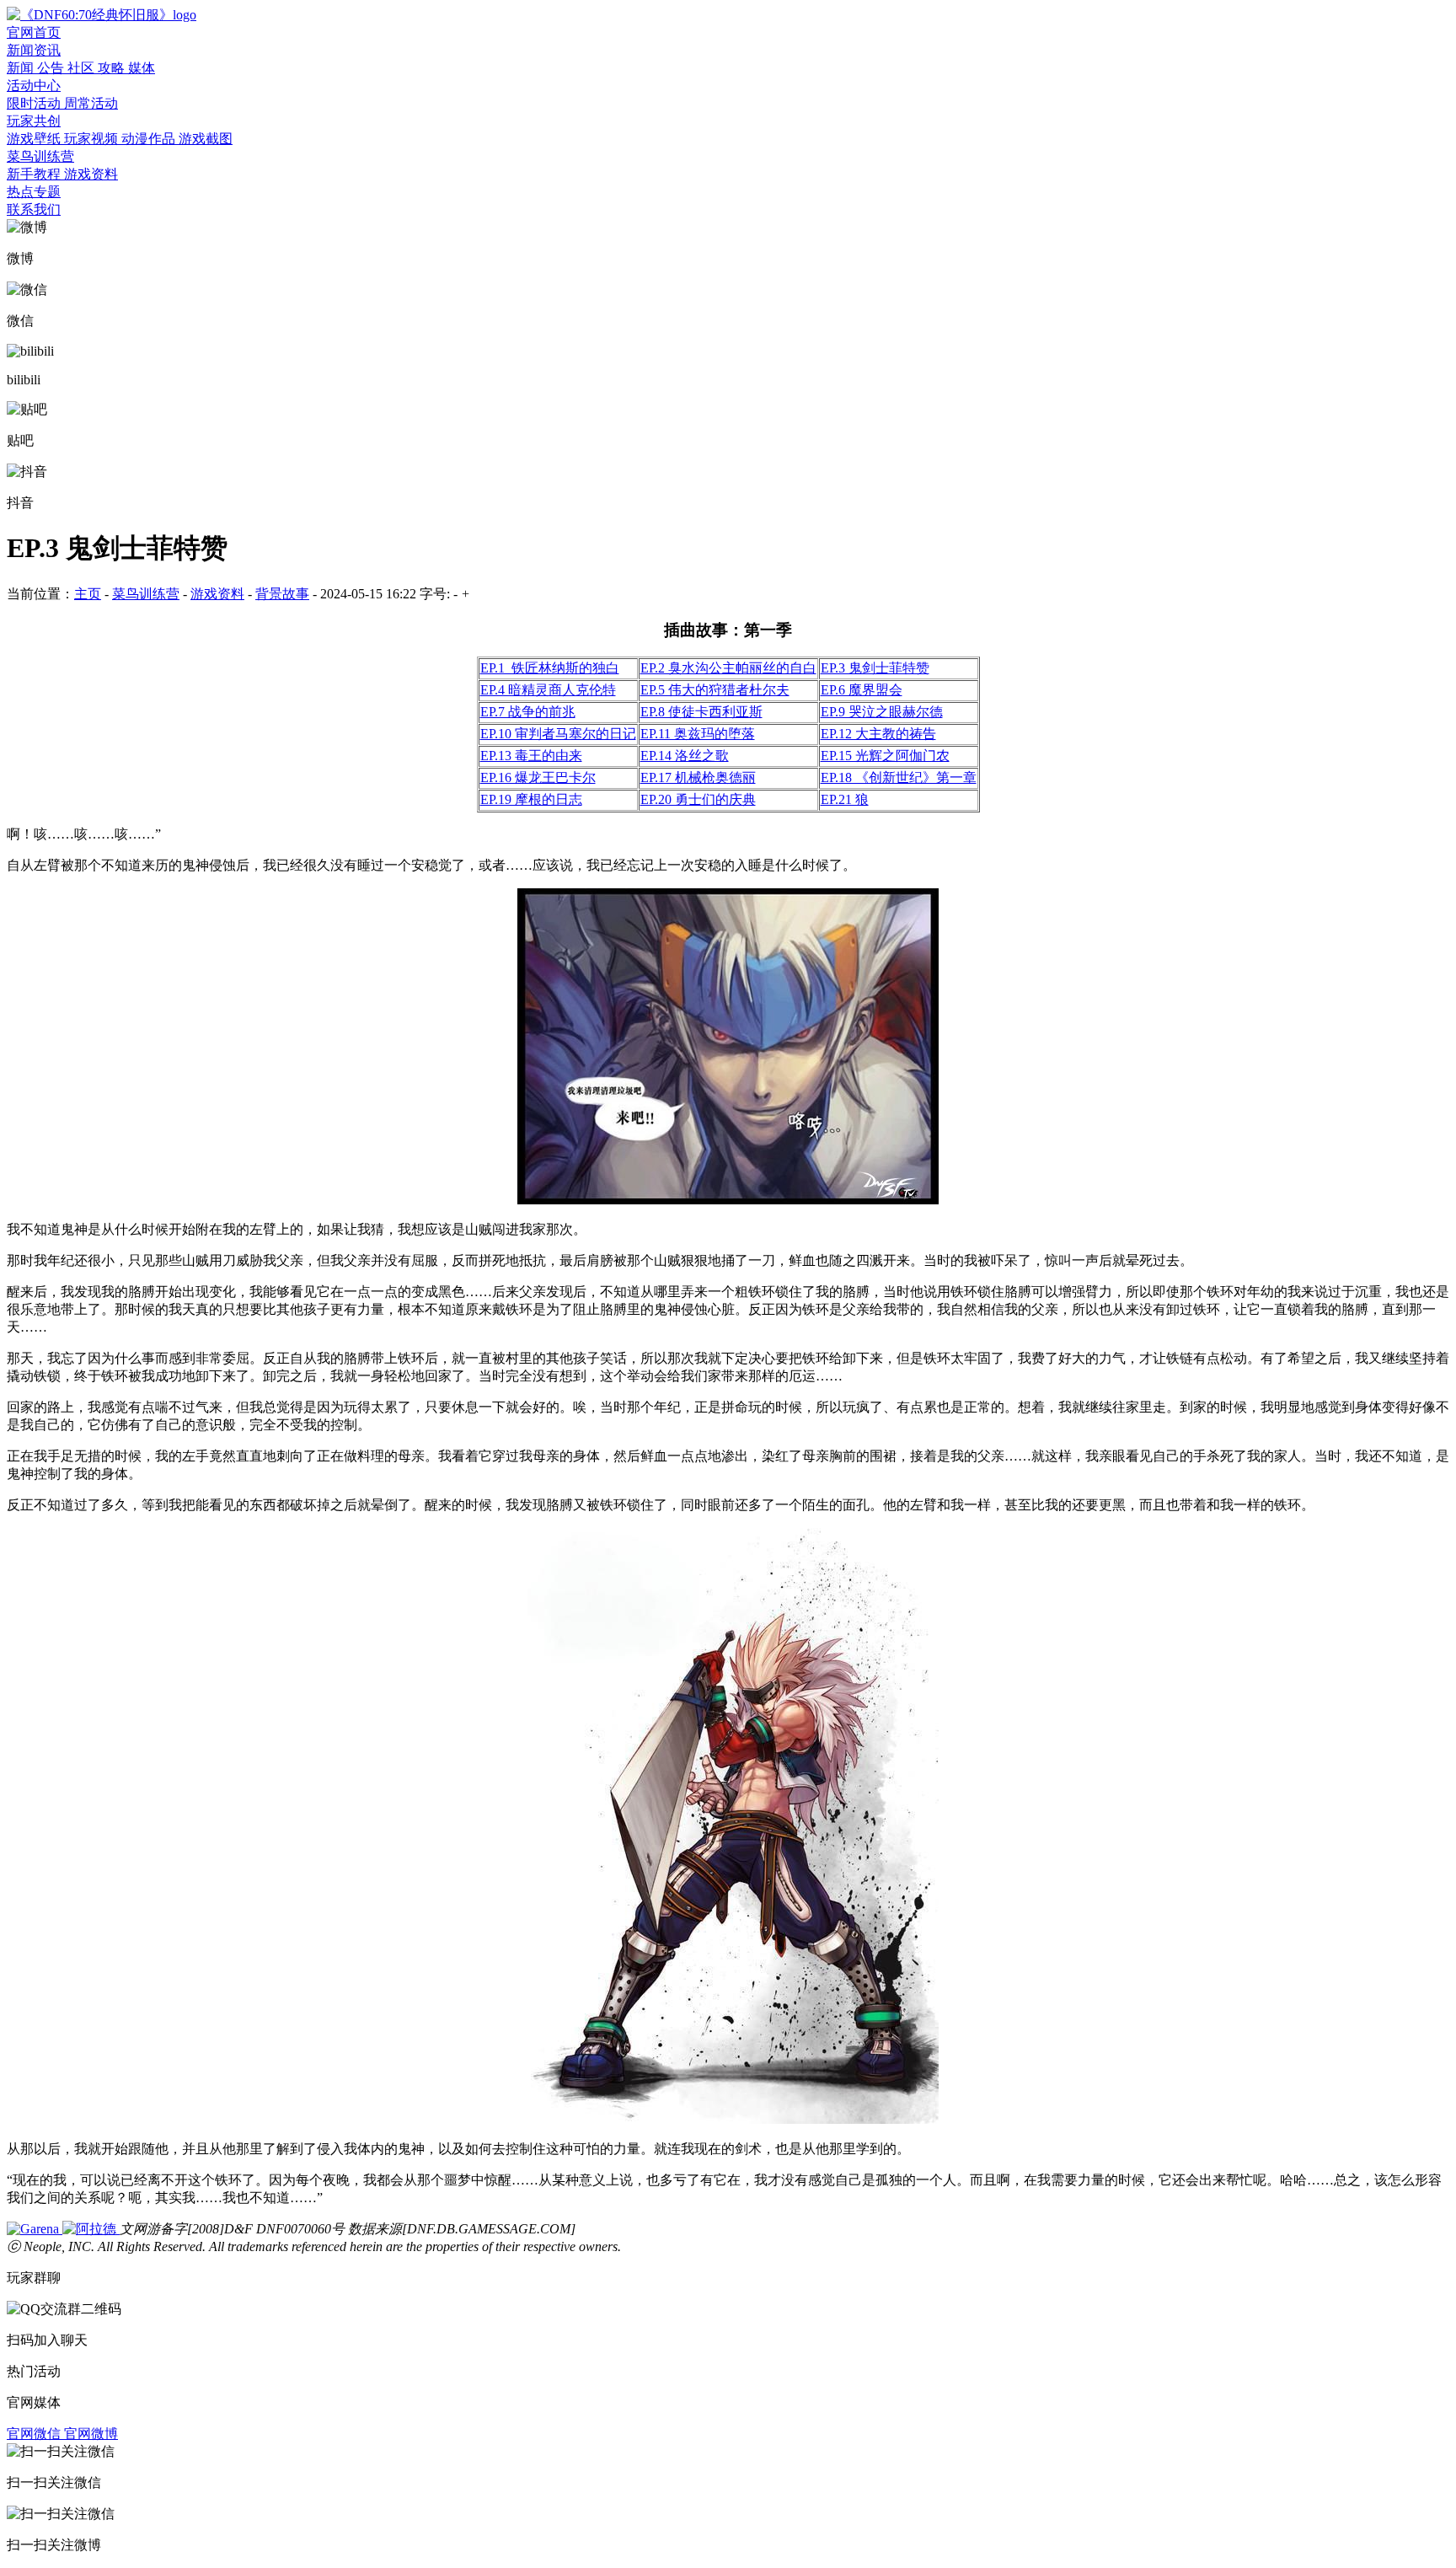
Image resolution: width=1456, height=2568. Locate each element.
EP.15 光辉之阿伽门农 (885, 756)
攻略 (113, 68)
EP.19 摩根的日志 (531, 799)
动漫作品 (150, 139)
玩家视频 (93, 139)
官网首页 (34, 32)
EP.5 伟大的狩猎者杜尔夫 (715, 690)
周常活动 (91, 103)
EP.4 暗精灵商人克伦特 (548, 690)
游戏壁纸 (35, 139)
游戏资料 (91, 174)
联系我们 (34, 209)
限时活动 (35, 103)
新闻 (22, 68)
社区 (83, 68)
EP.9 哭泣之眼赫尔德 (882, 712)
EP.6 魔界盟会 (862, 690)
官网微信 (35, 2434)
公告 (52, 68)
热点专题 (34, 192)
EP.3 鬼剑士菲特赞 (875, 668)
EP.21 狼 (845, 799)
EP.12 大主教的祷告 (878, 734)
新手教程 (35, 174)
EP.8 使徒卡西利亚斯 (701, 712)
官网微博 (91, 2434)
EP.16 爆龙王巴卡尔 (538, 777)
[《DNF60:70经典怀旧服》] (102, 15)
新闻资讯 (34, 50)
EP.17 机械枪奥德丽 (698, 777)
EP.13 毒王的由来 (531, 756)
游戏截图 (206, 139)
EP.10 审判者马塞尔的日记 (558, 734)
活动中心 (34, 86)
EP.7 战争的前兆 (528, 712)
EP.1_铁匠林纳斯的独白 (550, 668)
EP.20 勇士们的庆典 (698, 799)
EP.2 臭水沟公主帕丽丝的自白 (728, 668)
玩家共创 (34, 121)
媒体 (142, 68)
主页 (88, 594)
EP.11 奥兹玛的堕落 (698, 734)
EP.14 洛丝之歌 (685, 756)
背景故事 (282, 594)
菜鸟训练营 (40, 156)
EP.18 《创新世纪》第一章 (899, 777)
